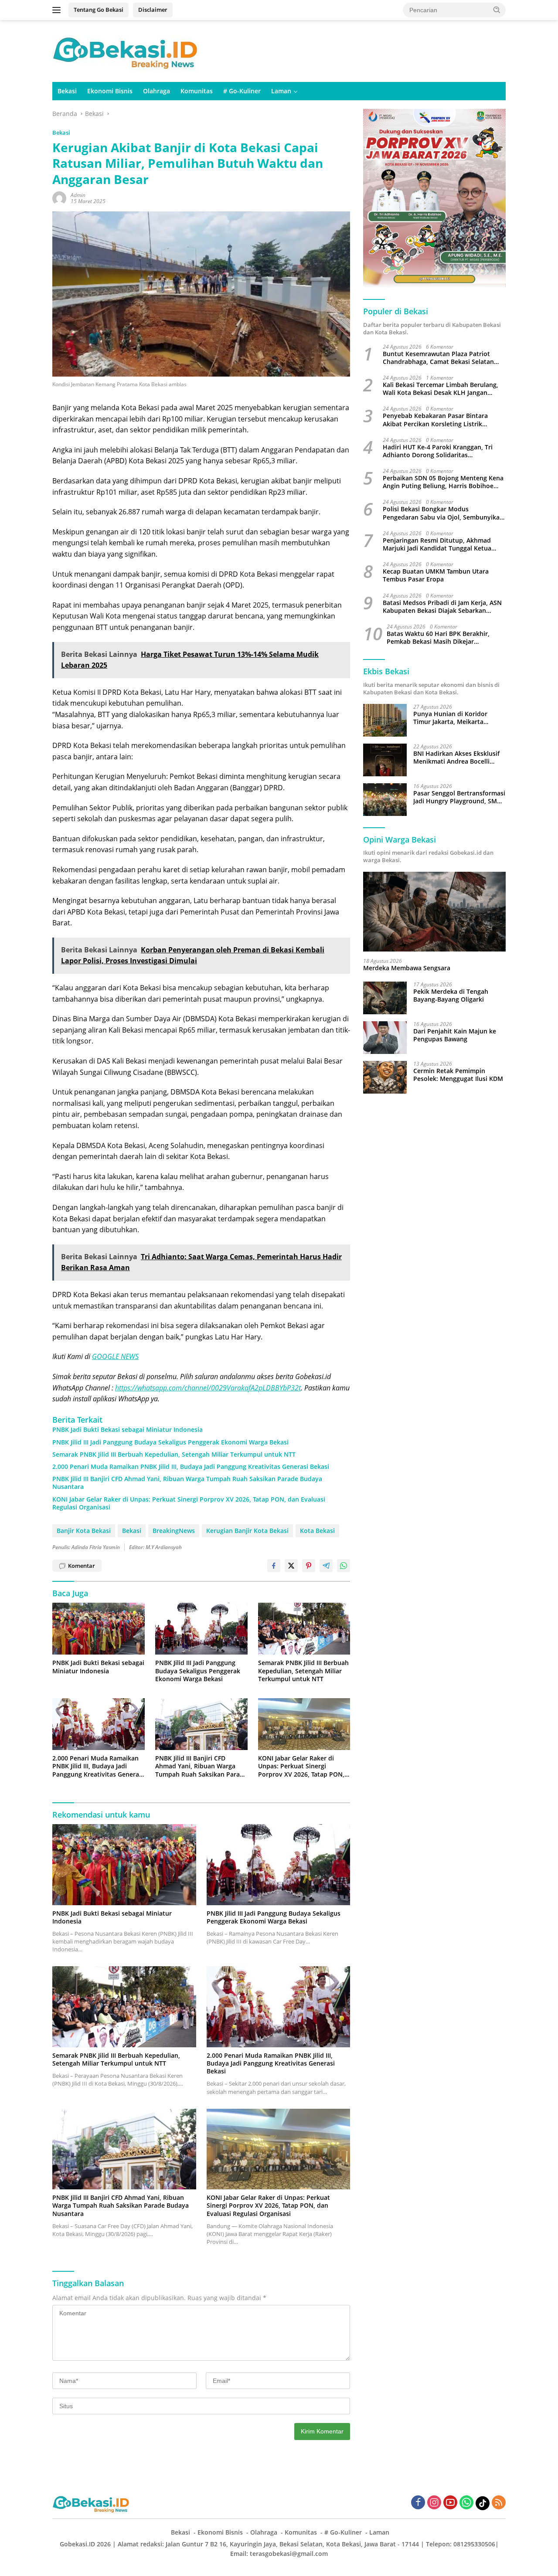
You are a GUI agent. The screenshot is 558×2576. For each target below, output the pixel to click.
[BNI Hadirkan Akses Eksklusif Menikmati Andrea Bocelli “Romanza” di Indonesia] (385, 760)
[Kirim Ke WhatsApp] (344, 1566)
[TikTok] (483, 2503)
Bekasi (67, 91)
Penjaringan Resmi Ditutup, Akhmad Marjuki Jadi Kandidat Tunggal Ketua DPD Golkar (437, 544)
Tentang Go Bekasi (99, 10)
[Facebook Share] (274, 1566)
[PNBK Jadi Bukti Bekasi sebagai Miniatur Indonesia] (99, 1629)
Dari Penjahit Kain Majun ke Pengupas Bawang (455, 1035)
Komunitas (197, 91)
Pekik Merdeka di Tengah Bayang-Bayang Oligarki (451, 996)
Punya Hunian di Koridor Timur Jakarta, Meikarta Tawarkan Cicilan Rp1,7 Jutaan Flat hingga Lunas (458, 718)
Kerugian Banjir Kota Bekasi (247, 1531)
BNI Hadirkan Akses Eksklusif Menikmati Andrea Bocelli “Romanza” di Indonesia (456, 758)
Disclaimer (153, 10)
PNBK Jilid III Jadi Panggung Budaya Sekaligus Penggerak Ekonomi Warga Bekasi (170, 1442)
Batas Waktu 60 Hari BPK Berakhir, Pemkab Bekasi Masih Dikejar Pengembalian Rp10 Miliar (438, 638)
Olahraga (157, 91)
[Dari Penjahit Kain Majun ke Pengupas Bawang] (385, 1038)
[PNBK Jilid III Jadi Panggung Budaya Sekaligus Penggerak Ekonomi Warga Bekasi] (201, 1629)
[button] (497, 10)
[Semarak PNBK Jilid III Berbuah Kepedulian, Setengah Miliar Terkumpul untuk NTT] (304, 1629)
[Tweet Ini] (291, 1566)
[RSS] (499, 2503)
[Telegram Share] (326, 1566)
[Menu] (58, 10)
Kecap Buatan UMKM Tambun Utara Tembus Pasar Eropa (436, 575)
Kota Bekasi (317, 1531)
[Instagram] (434, 2503)
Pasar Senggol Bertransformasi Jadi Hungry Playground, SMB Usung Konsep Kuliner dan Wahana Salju (459, 797)
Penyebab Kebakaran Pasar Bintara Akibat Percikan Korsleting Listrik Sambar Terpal (435, 420)
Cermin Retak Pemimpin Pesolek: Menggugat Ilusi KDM (458, 1075)
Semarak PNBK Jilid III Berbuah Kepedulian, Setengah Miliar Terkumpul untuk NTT (174, 1455)
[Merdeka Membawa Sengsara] (434, 912)
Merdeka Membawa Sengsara (407, 969)
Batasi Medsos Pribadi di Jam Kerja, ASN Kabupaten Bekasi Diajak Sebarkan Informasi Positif (442, 607)
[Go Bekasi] (126, 50)
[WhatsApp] (466, 2503)
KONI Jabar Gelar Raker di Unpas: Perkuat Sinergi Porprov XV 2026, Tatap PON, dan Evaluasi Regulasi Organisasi (189, 1503)
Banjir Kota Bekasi (84, 1531)
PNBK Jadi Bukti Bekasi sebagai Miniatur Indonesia (128, 1430)
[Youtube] (450, 2503)
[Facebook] (418, 2503)
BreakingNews (174, 1531)
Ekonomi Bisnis (110, 91)
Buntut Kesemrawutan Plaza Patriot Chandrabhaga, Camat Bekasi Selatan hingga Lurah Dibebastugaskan (438, 358)
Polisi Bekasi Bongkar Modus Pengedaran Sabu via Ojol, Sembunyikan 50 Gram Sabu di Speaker (443, 513)
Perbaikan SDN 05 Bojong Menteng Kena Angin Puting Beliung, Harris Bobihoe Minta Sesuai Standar (443, 482)
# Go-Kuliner (242, 91)
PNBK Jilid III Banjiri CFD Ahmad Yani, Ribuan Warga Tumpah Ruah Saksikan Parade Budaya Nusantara (187, 1483)
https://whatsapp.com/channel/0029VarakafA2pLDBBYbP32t (208, 1388)
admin (78, 195)
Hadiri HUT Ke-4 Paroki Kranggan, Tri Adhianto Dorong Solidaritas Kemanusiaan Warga (438, 451)
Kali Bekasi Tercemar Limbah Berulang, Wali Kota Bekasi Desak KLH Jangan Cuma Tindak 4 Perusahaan (441, 389)
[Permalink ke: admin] (59, 198)
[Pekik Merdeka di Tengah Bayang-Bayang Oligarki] (385, 998)
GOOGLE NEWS (115, 1356)
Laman (281, 91)
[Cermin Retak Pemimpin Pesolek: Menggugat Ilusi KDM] (385, 1077)
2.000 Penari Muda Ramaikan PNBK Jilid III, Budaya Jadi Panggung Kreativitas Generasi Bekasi (191, 1467)
